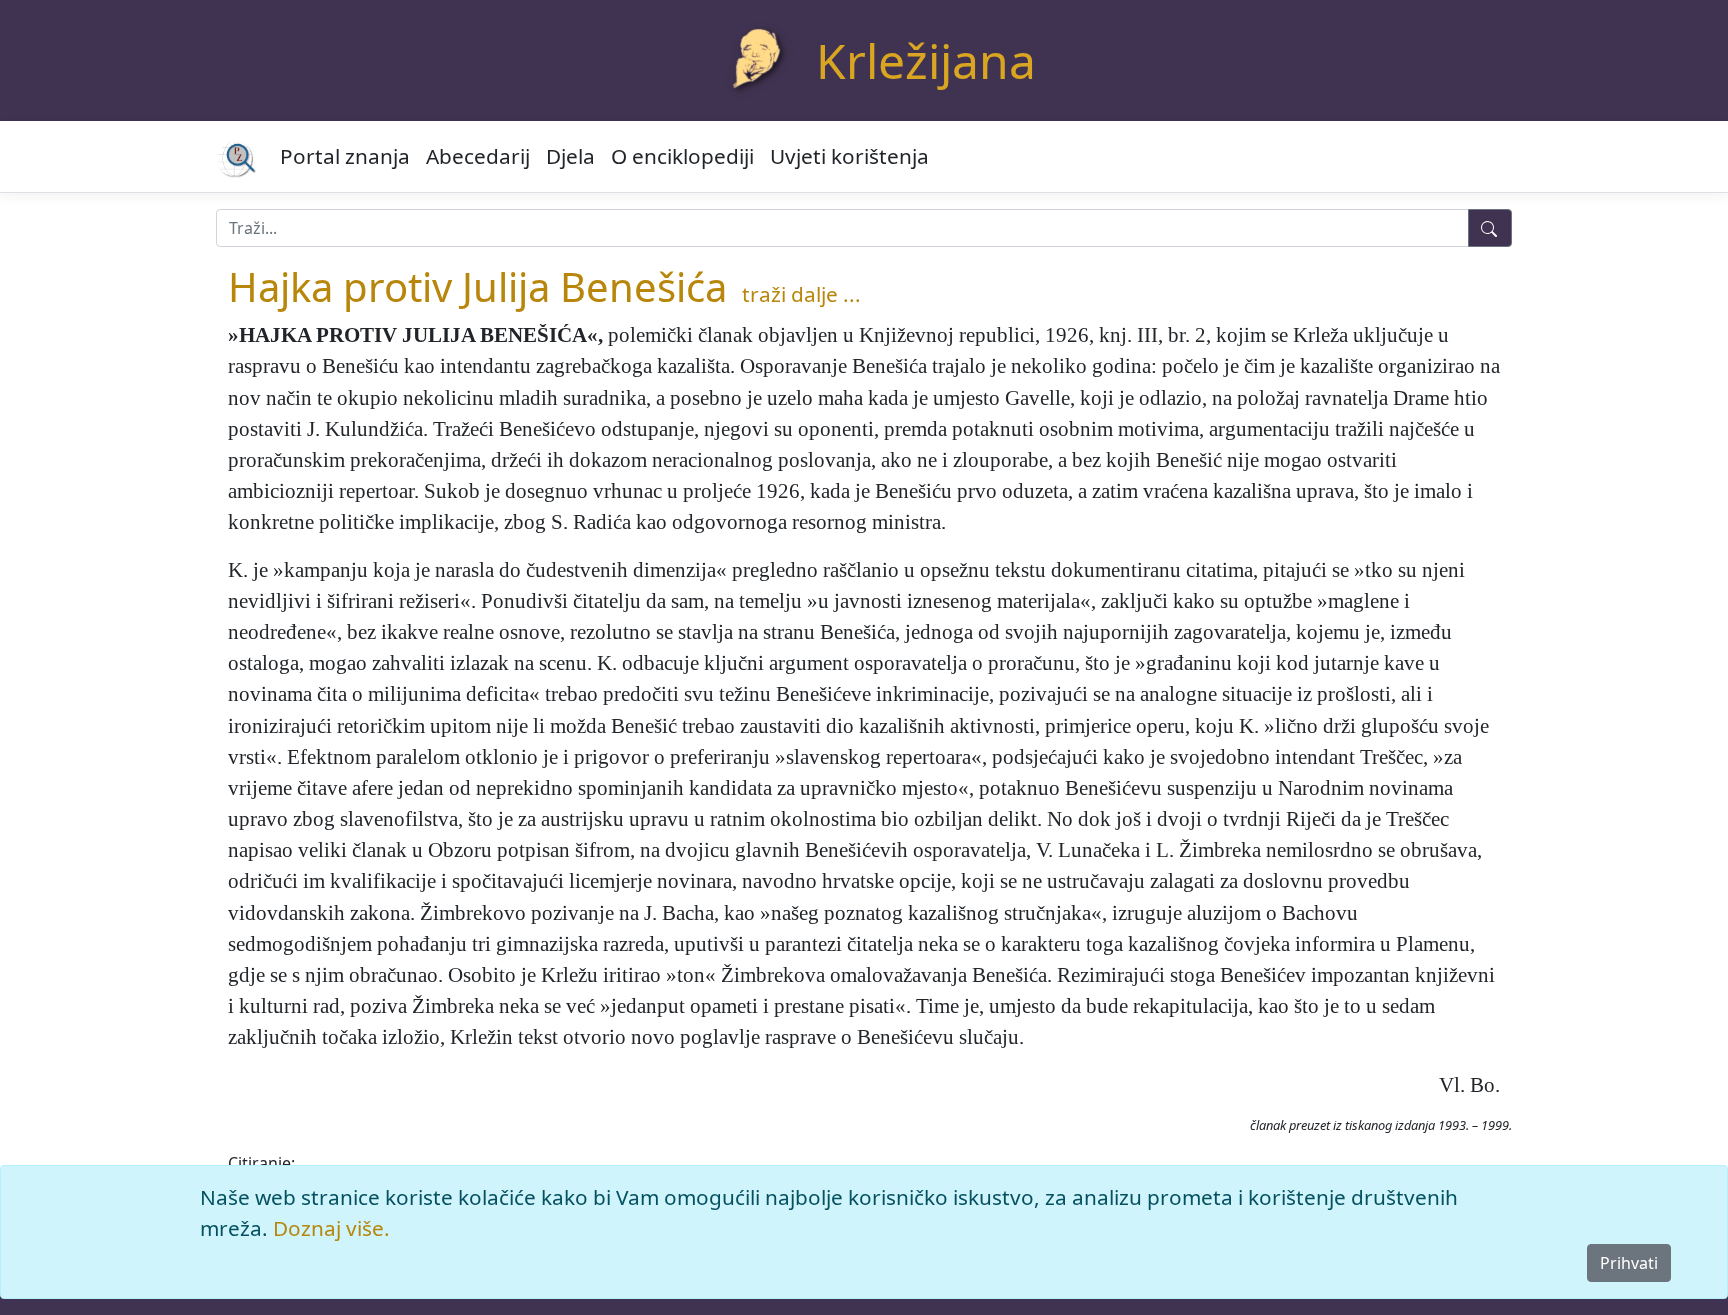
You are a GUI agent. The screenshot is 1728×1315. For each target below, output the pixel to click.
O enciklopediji (682, 156)
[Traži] (1490, 228)
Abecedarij (478, 156)
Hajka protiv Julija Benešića (477, 286)
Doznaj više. (331, 1228)
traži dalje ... (801, 294)
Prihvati (1629, 1263)
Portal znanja (345, 156)
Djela (570, 156)
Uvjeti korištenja (849, 156)
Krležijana (926, 60)
